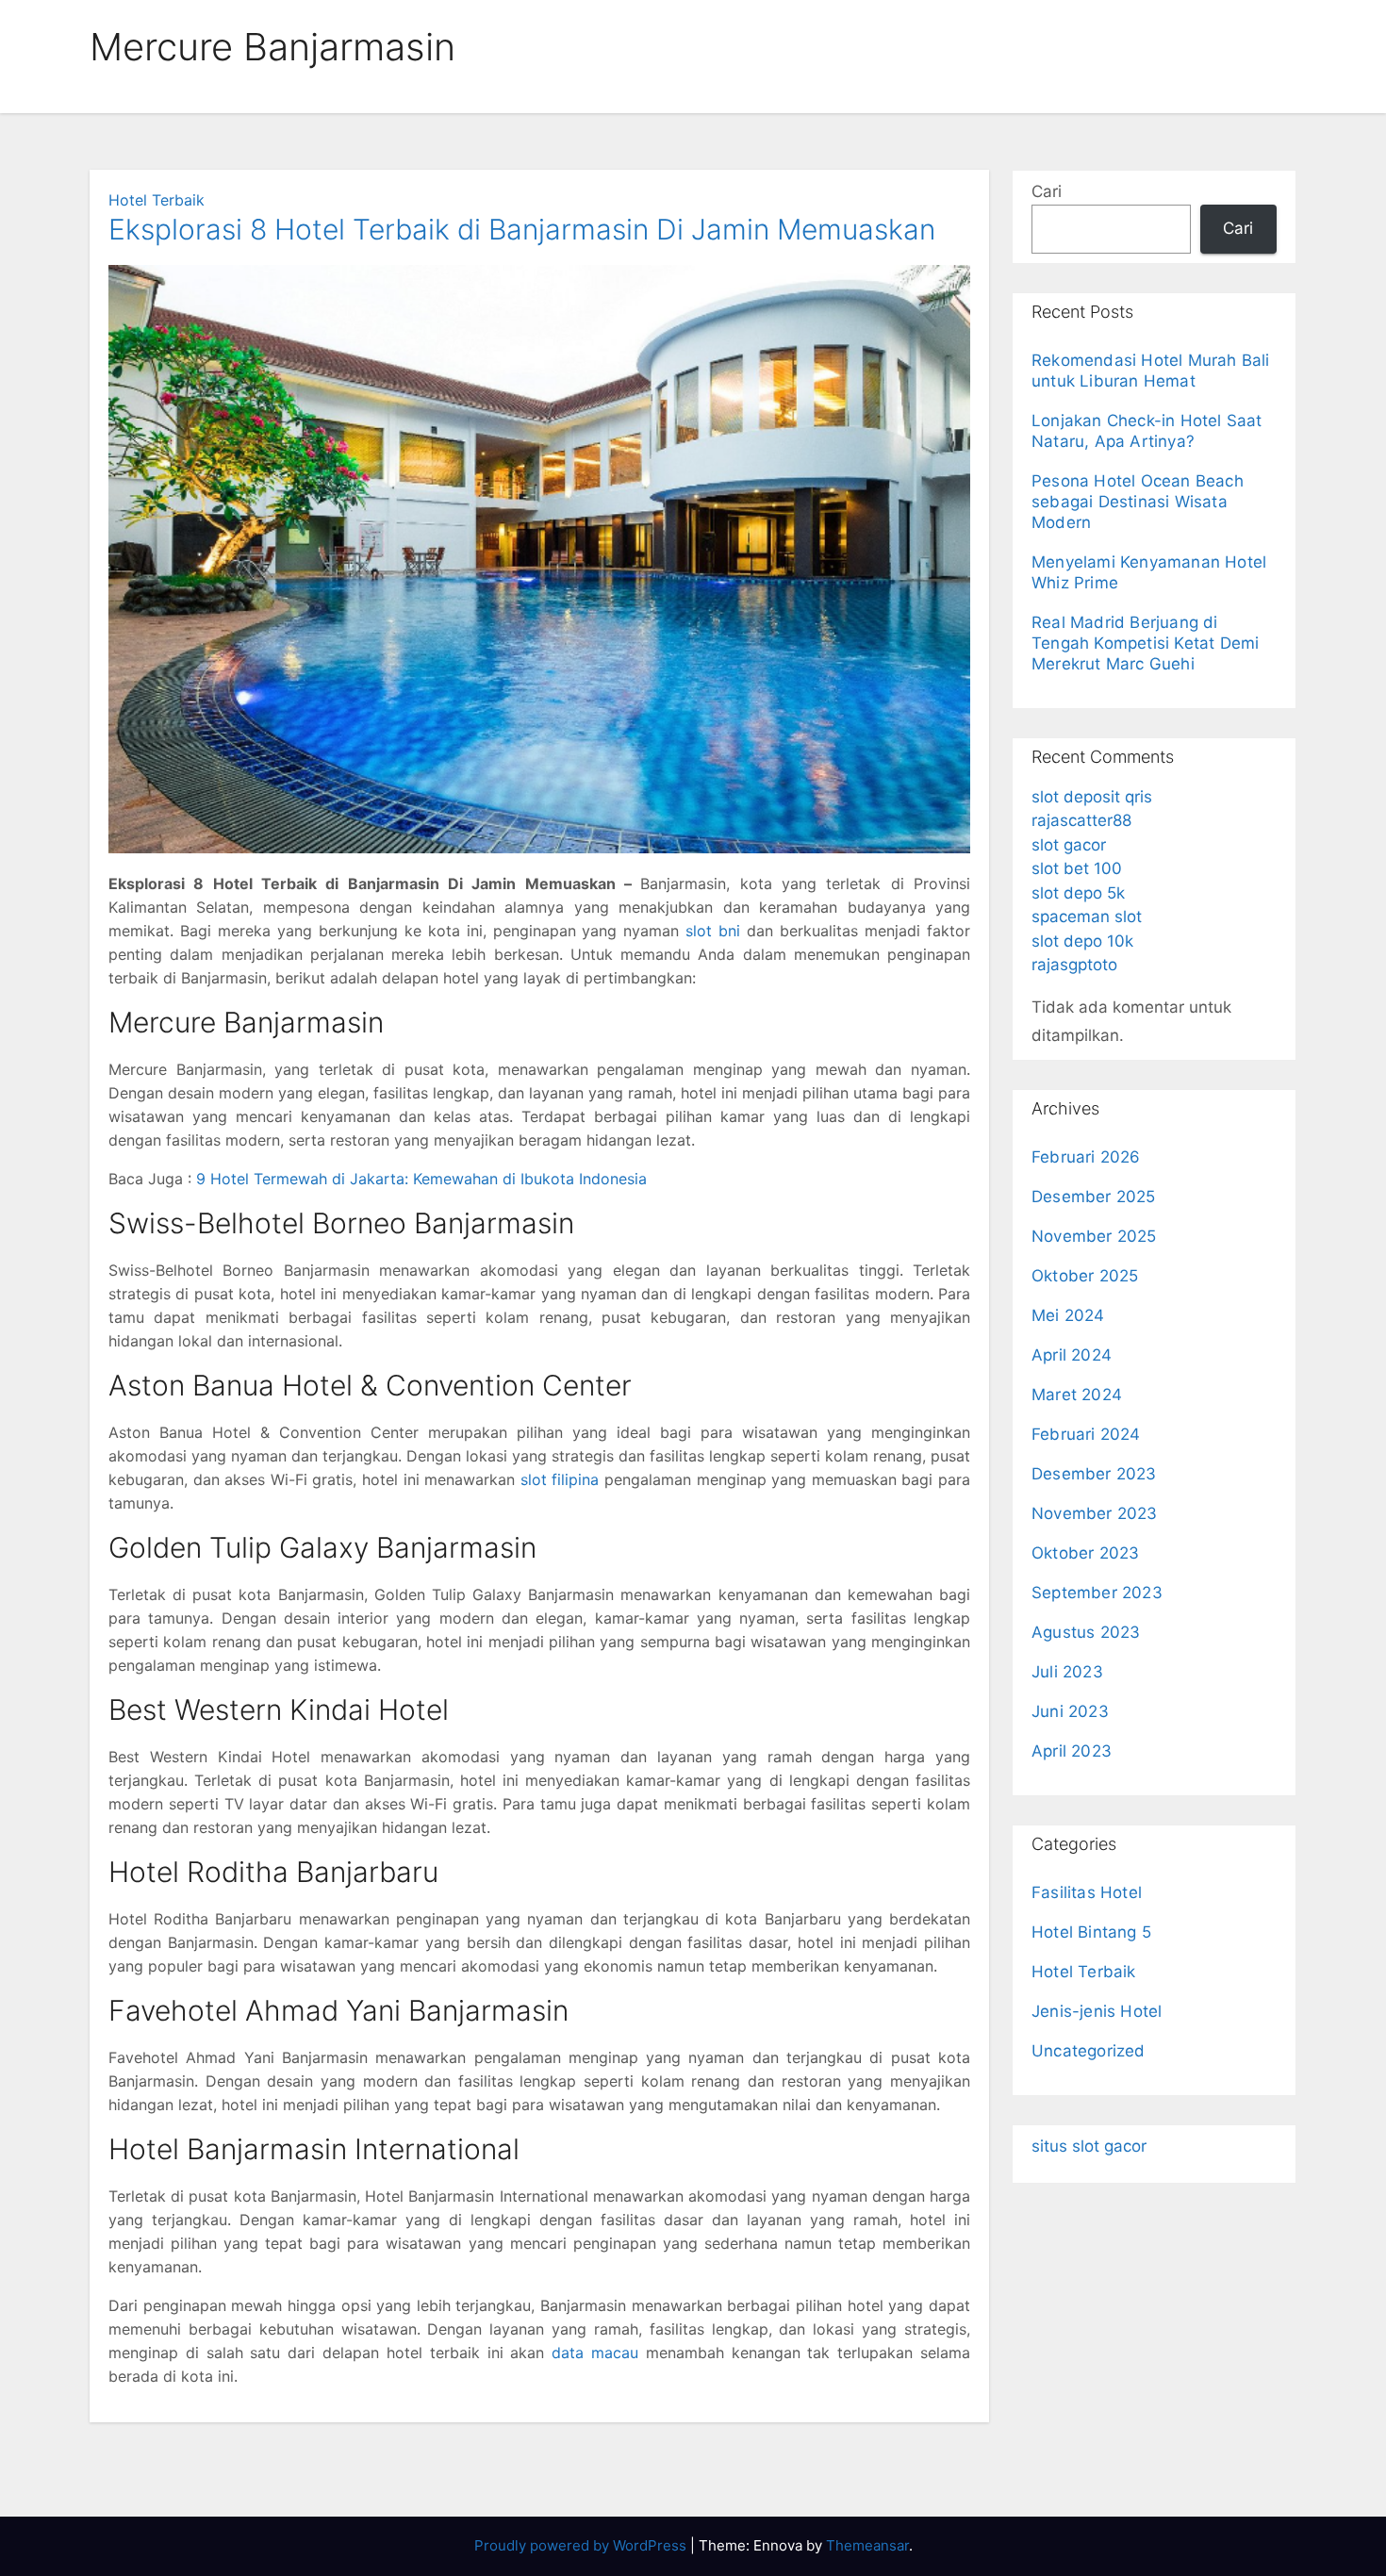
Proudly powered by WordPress (582, 2545)
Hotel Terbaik (157, 200)
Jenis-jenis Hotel (1097, 2011)
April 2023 (1072, 1751)
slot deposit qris (1092, 797)
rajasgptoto (1074, 965)
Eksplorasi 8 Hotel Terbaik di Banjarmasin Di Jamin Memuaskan (522, 229)
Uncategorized (1089, 2051)
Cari (1047, 191)
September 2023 (1097, 1593)
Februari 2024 (1086, 1434)
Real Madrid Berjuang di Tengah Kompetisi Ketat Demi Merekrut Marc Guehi (1145, 643)
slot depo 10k (1082, 941)
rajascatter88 (1081, 820)
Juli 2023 (1067, 1672)
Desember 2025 (1094, 1197)
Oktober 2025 (1085, 1276)
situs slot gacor (1089, 2146)
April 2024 (1072, 1355)
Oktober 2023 (1085, 1553)
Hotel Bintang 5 (1091, 1932)
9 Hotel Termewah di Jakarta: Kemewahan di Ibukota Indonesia (421, 1179)
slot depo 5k (1078, 893)
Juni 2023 (1070, 1711)
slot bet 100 (1077, 868)
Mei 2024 (1068, 1315)
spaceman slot (1087, 916)
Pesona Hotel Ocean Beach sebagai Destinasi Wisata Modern (1138, 502)
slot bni (713, 931)
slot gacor (1069, 845)
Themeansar (867, 2545)
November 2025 (1094, 1236)
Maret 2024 (1077, 1395)
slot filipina (560, 1479)
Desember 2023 (1094, 1474)
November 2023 (1095, 1513)
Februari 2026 (1086, 1157)
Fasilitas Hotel (1087, 1892)
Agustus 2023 (1086, 1632)
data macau (595, 2353)
